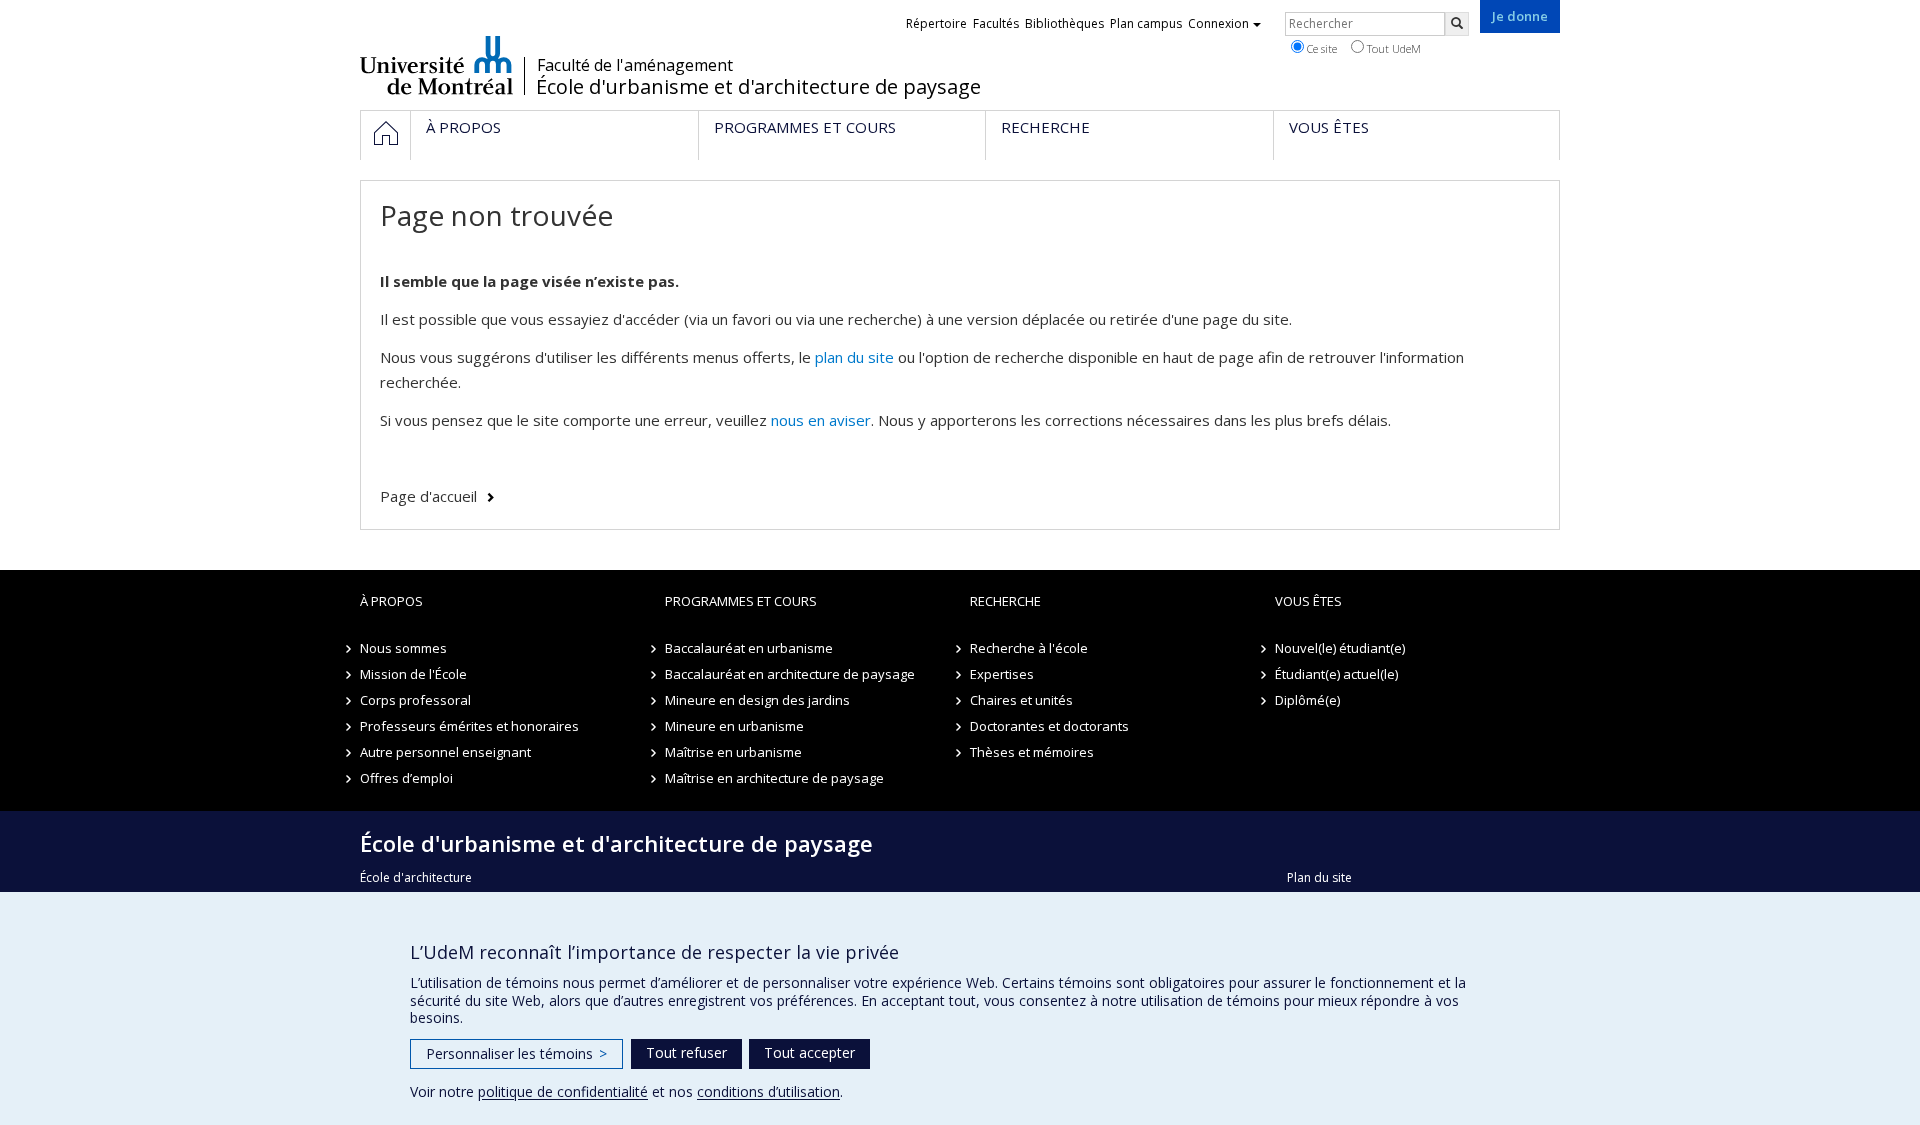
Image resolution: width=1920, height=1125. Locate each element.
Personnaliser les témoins (516, 1053)
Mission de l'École (413, 674)
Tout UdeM (1392, 48)
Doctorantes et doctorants (1049, 726)
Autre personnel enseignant (445, 752)
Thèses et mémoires (1032, 752)
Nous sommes (403, 648)
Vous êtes (1308, 601)
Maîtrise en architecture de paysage (774, 778)
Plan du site (1319, 877)
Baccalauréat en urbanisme (749, 648)
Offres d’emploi (406, 778)
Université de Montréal (436, 65)
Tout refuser (686, 1052)
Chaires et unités (1021, 700)
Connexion (1218, 23)
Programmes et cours (741, 601)
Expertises (1002, 674)
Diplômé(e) (1307, 700)
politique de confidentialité (563, 1091)
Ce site (1320, 48)
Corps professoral (415, 700)
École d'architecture (416, 877)
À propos (391, 601)
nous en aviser (821, 420)
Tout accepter (809, 1052)
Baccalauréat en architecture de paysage (790, 674)
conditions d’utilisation (768, 1091)
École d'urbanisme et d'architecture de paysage (758, 87)
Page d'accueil (428, 496)
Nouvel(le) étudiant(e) (1340, 648)
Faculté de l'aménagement (635, 65)
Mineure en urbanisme (734, 726)
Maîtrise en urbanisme (733, 752)
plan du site (854, 357)
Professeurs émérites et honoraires (469, 726)
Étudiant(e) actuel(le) (1336, 674)
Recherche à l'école (1029, 648)
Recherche (1005, 601)
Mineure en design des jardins (757, 700)
